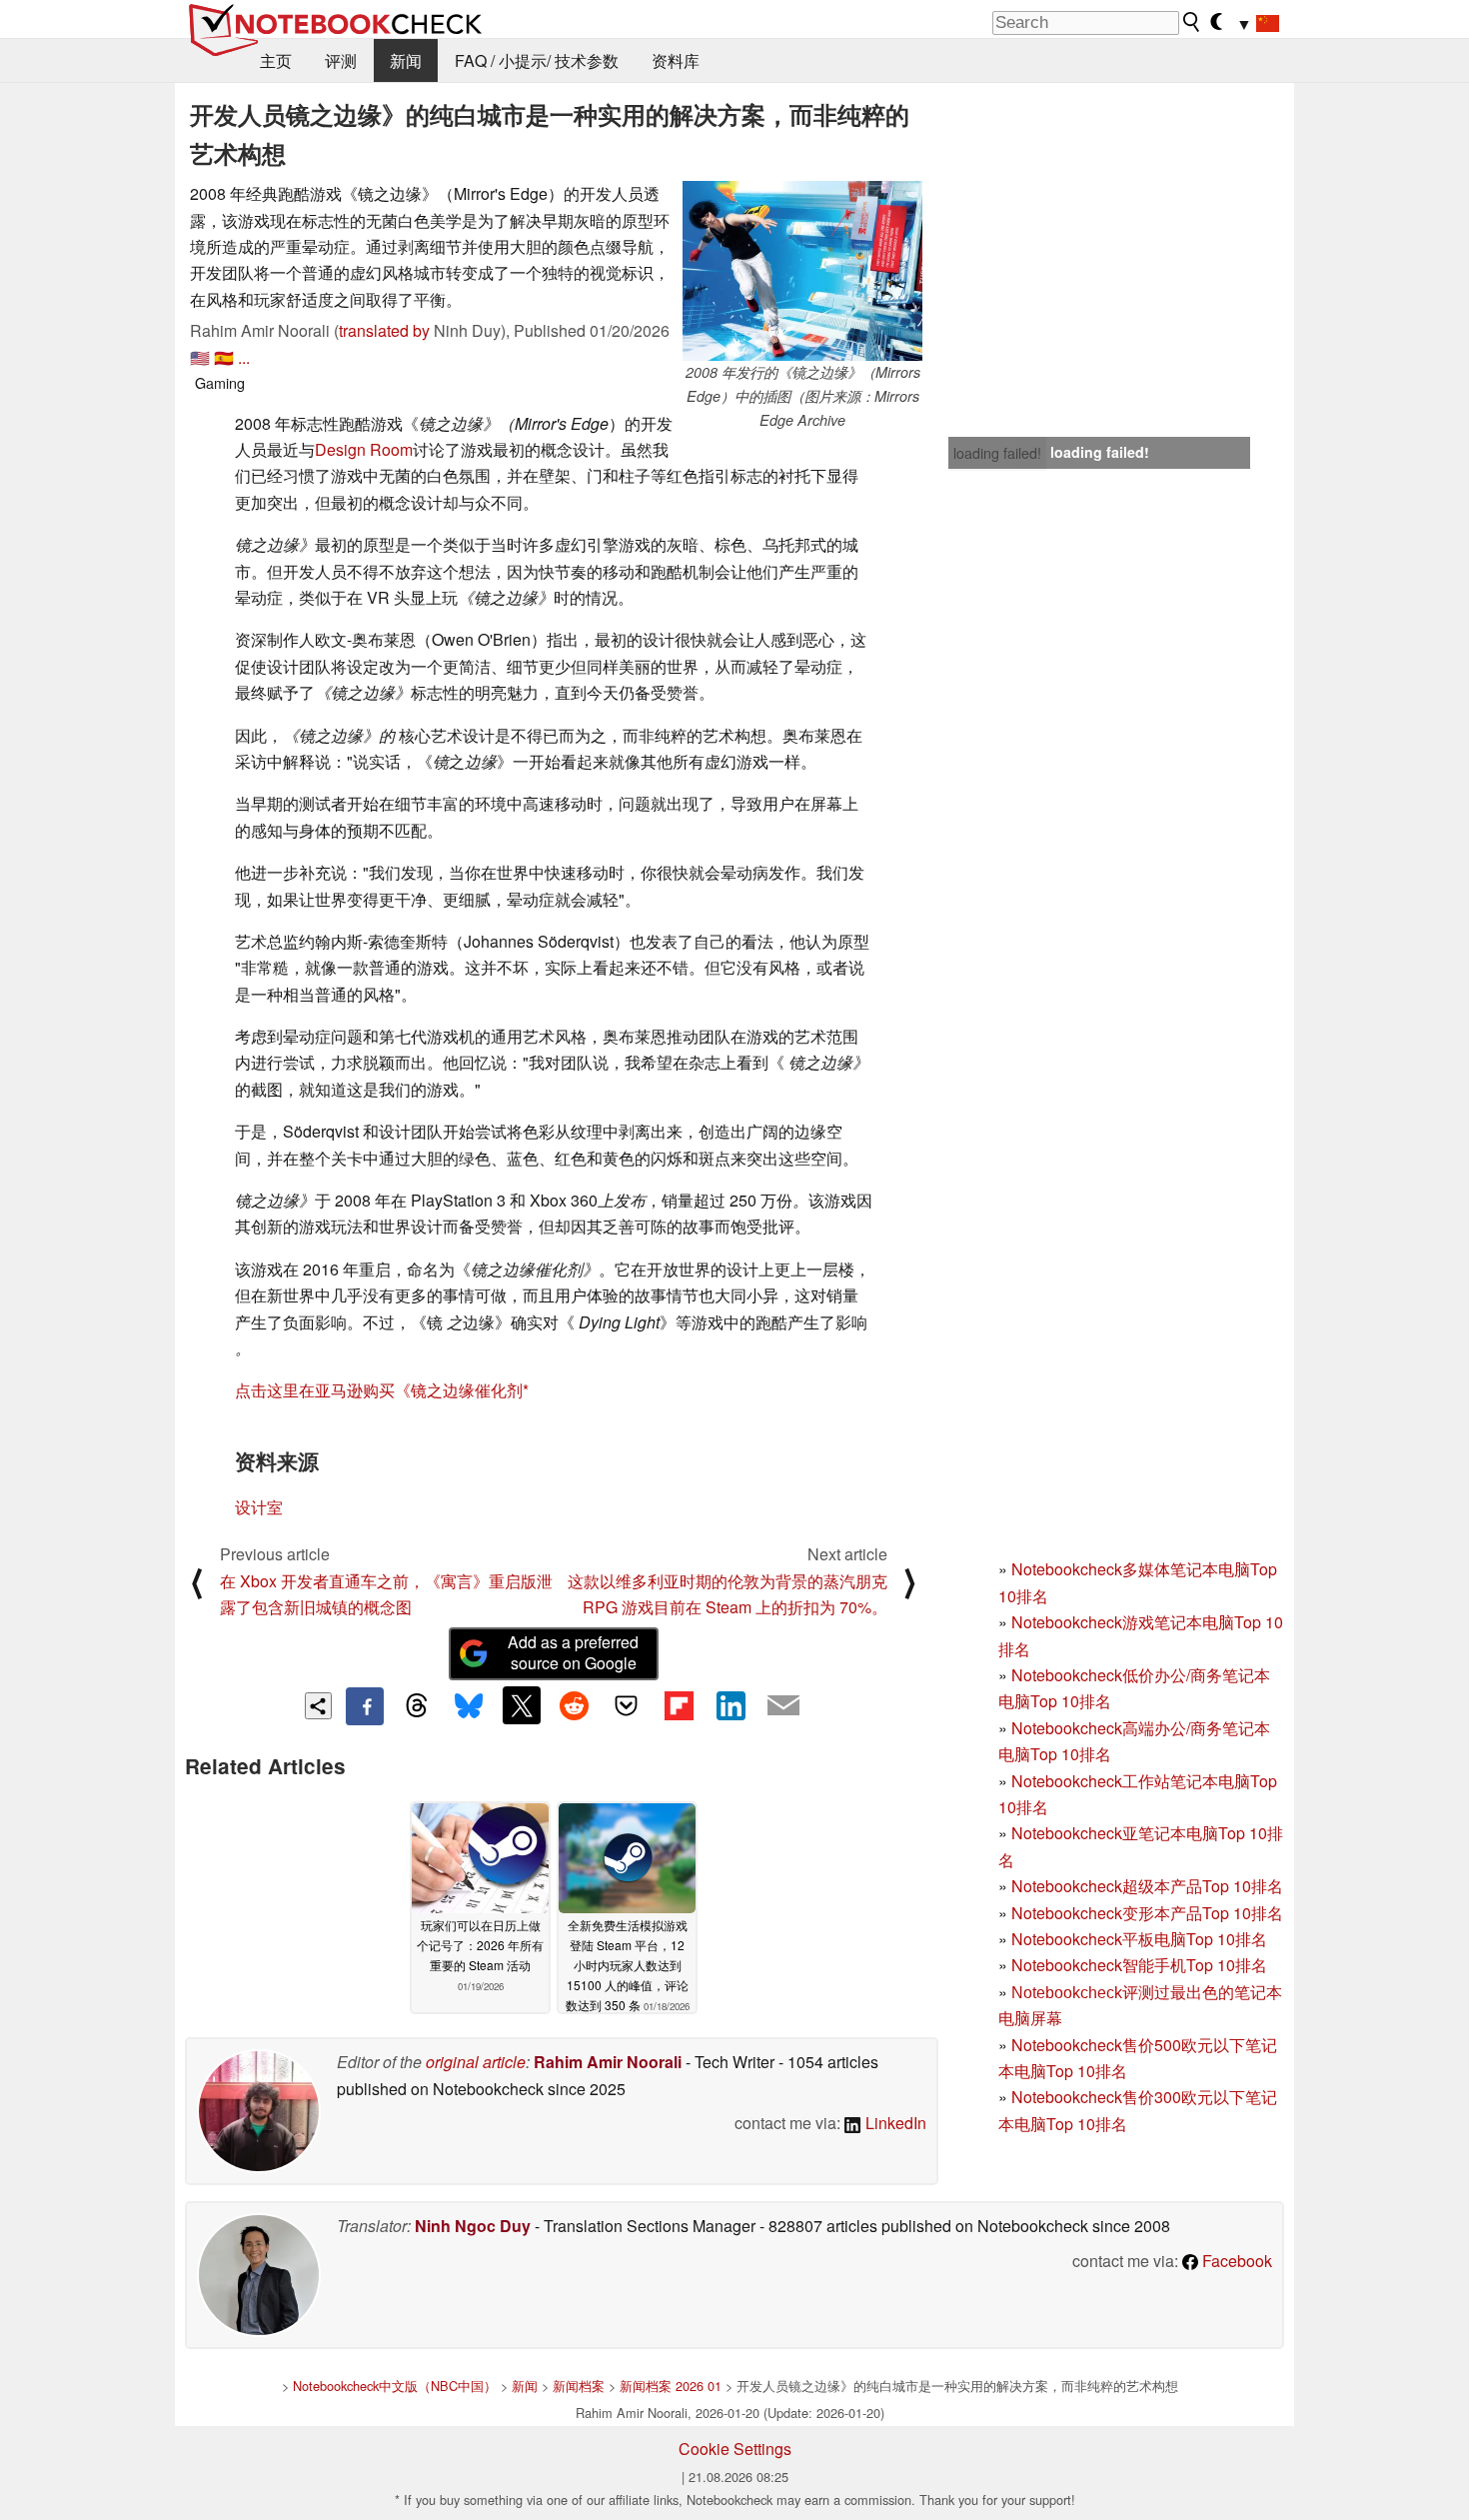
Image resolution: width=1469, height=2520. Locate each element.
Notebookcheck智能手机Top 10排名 (1139, 1965)
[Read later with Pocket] (627, 1705)
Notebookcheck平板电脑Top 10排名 (1139, 1939)
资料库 (676, 60)
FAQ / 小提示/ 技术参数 (537, 60)
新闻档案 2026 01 (671, 2386)
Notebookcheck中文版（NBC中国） (395, 2386)
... (244, 357)
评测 (341, 60)
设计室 (259, 1507)
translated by (384, 330)
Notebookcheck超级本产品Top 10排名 (1147, 1886)
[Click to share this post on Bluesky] (469, 1706)
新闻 (406, 60)
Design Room (364, 449)
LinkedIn (894, 2123)
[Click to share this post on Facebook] (365, 1706)
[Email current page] (783, 1706)
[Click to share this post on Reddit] (574, 1705)
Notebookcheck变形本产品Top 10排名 (1147, 1913)
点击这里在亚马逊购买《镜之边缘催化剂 (379, 1390)
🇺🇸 (200, 357)
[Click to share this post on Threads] (417, 1706)
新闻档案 (579, 2386)
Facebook (1235, 2261)
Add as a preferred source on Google (573, 1652)
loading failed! (997, 453)
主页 (276, 60)
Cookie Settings (735, 2449)
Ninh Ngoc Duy (473, 2226)
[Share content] (318, 1706)
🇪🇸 (224, 357)
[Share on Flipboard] (679, 1705)
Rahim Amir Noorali (608, 2062)
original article (476, 2062)
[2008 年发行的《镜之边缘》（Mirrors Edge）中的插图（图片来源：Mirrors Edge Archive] (802, 271)
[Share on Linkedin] (731, 1705)
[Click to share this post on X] (522, 1705)
